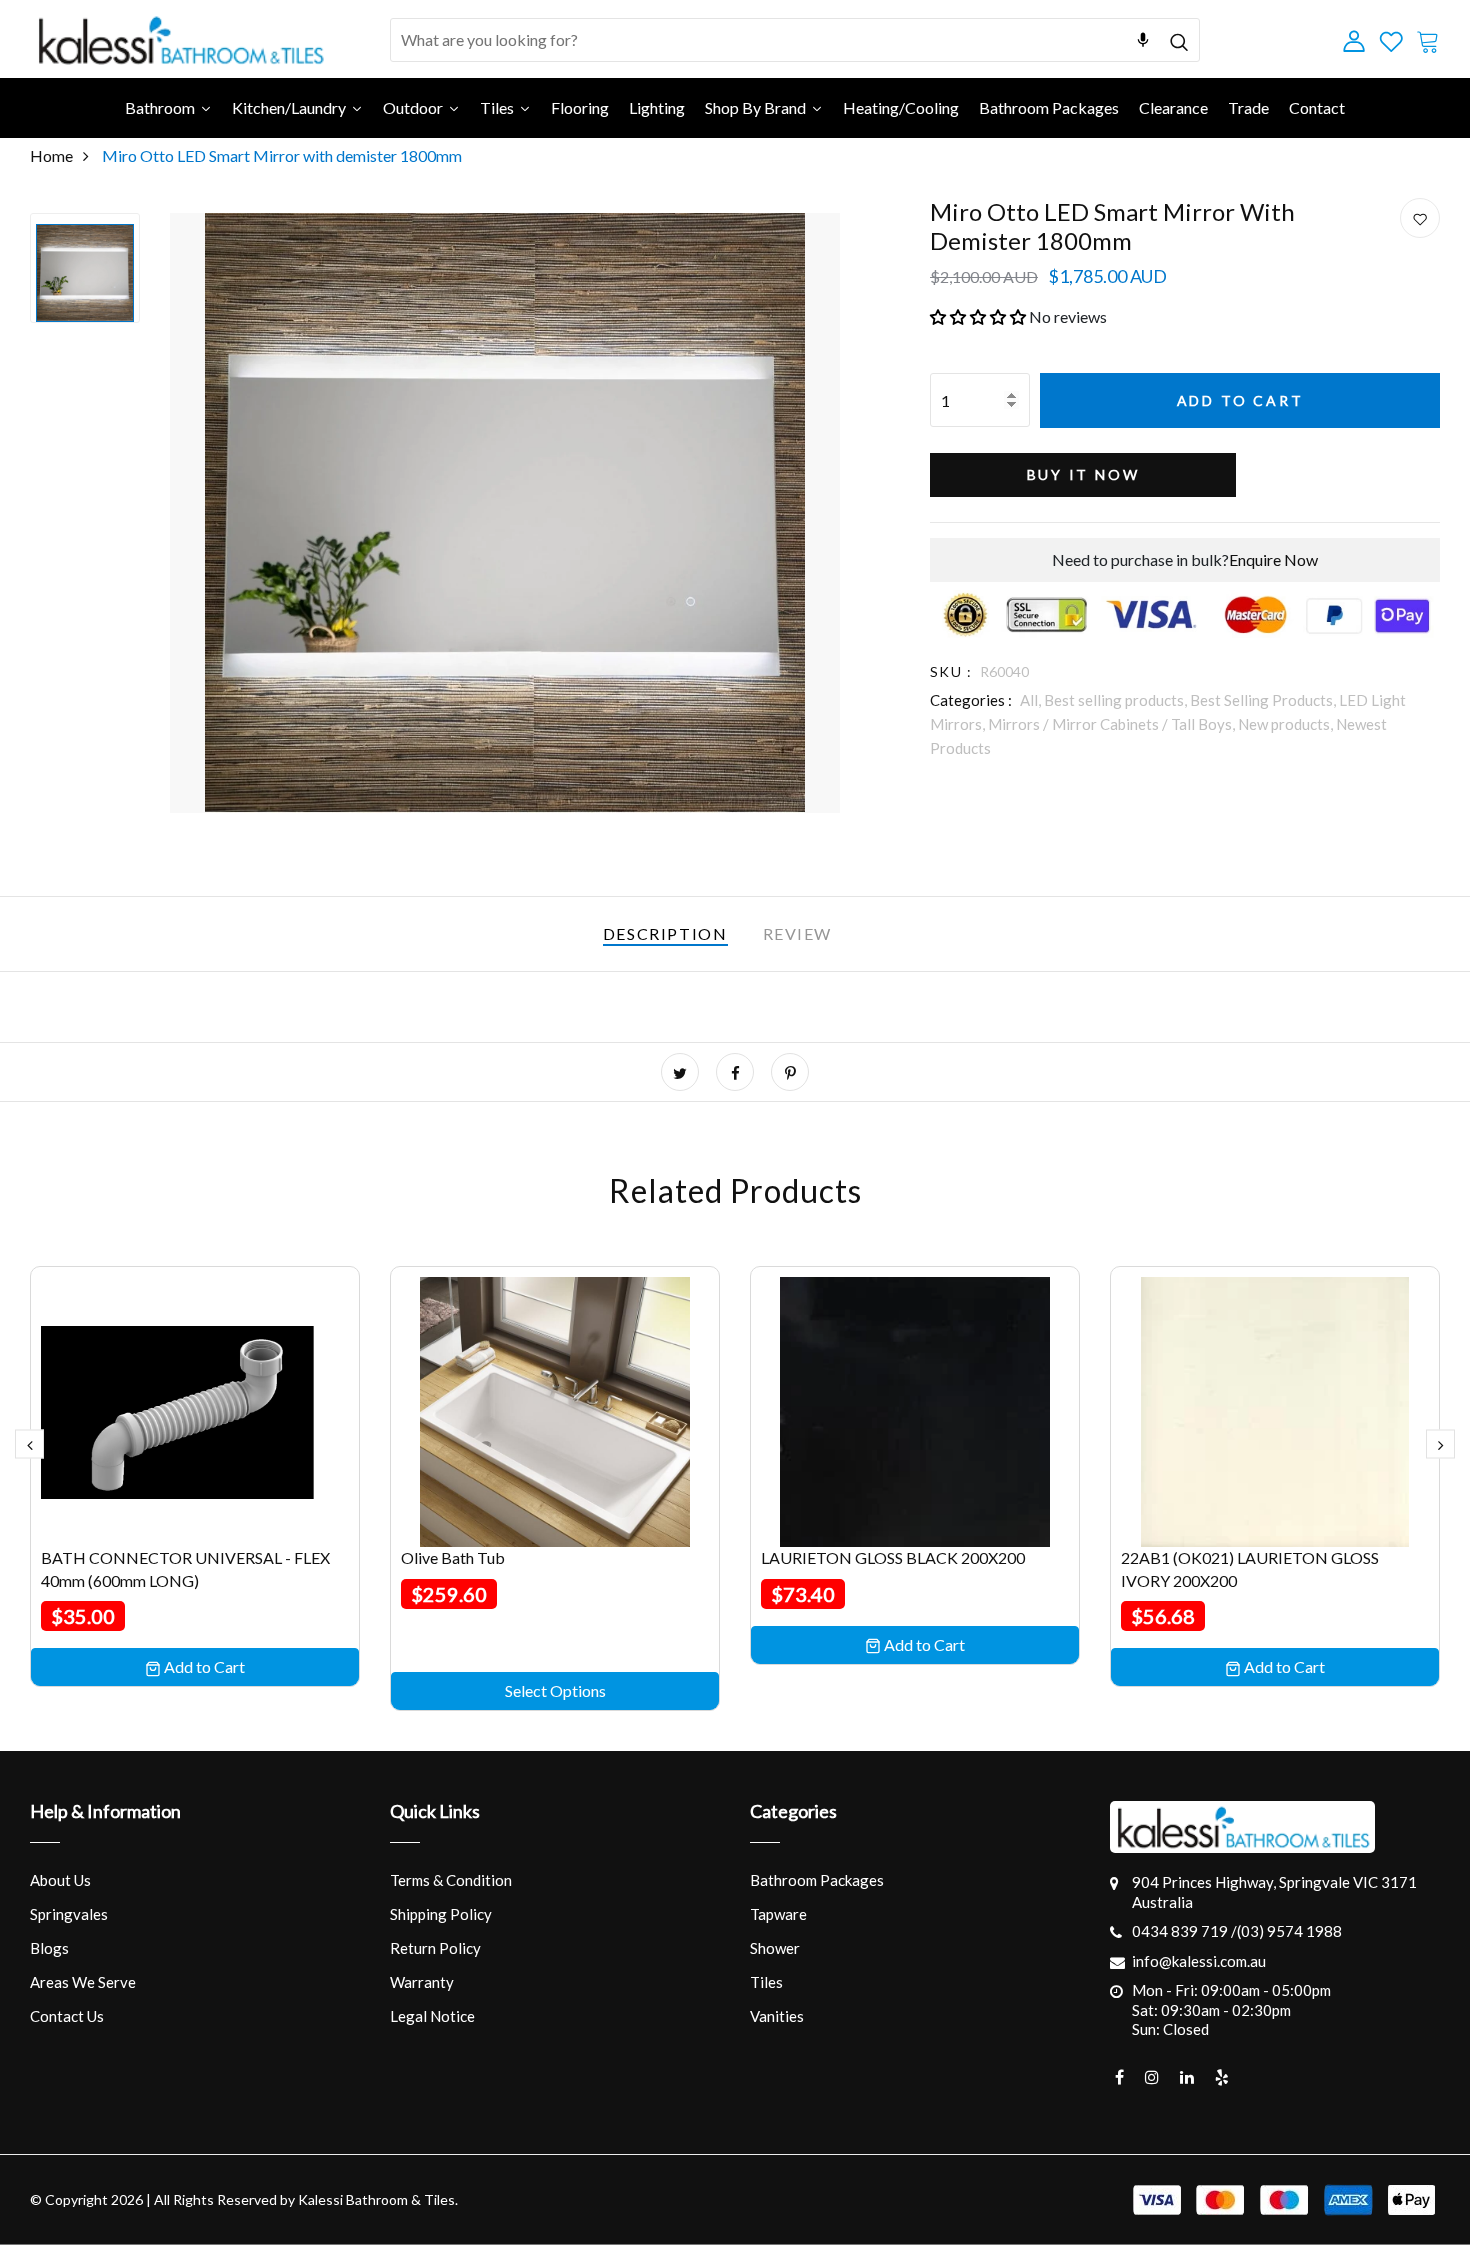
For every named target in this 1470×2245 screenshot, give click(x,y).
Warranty (422, 1982)
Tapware (778, 1914)
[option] (85, 268)
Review (798, 933)
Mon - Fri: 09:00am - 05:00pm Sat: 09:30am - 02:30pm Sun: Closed (1231, 2009)
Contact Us (67, 2016)
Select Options (555, 1690)
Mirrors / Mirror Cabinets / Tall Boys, (1113, 724)
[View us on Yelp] (1222, 2077)
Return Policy (435, 1948)
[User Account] (1420, 219)
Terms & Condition (451, 1880)
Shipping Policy (441, 1914)
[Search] (1178, 39)
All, (1032, 700)
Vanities (777, 2016)
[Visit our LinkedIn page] (1187, 2077)
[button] (978, 316)
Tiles (766, 1982)
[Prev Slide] (29, 1443)
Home (51, 155)
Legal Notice (432, 2016)
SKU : (951, 671)
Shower (775, 1948)
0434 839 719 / (1184, 1931)
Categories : (971, 700)
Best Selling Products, (1264, 700)
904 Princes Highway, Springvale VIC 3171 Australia (1274, 1892)
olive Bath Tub (453, 1557)
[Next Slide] (1440, 1443)
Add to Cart (1240, 400)
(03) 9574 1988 (1289, 1931)
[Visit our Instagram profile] (1152, 2077)
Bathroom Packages (817, 1880)
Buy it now (1083, 474)
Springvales (69, 1914)
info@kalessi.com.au (1199, 1961)
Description (665, 933)
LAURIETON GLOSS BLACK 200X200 (893, 1557)
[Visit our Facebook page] (1119, 2077)
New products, (1287, 724)
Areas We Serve (83, 1982)
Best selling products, (1117, 700)
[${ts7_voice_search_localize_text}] (1143, 40)
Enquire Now (1273, 559)
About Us (60, 1880)
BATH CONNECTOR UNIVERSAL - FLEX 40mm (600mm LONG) (185, 1568)
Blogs (49, 1948)
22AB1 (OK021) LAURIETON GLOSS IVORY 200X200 (1250, 1568)
